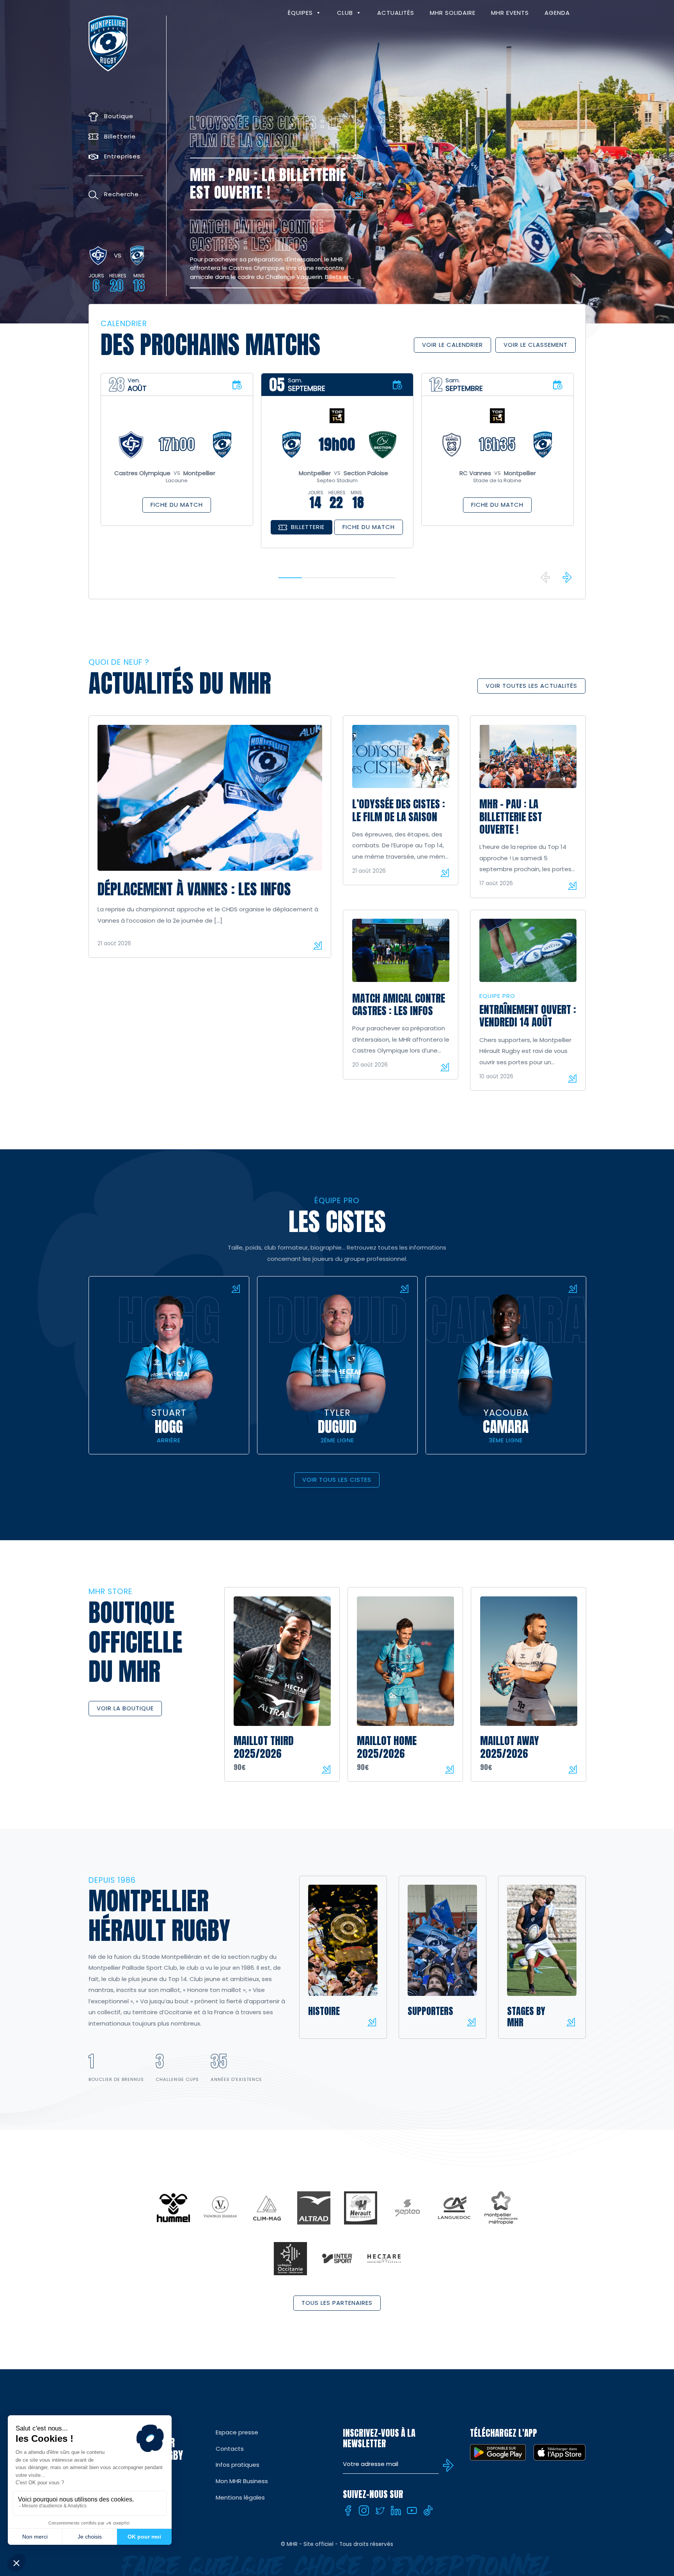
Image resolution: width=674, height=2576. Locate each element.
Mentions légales (240, 2497)
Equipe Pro (497, 996)
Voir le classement (536, 345)
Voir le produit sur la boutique (326, 1769)
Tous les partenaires (337, 2303)
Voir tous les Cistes (337, 1480)
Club (345, 13)
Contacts (230, 2449)
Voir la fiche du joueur (236, 1289)
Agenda (557, 13)
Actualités (396, 13)
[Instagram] (364, 2510)
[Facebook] (348, 2510)
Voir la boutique (125, 1708)
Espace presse (237, 2432)
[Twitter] (380, 2510)
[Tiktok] (428, 2510)
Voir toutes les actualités (531, 686)
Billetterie (308, 527)
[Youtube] (412, 2510)
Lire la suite (317, 945)
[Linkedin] (396, 2510)
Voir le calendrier (452, 345)
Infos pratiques (238, 2465)
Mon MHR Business (242, 2481)
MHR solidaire (453, 13)
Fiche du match (177, 505)
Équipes (300, 13)
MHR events (510, 13)
